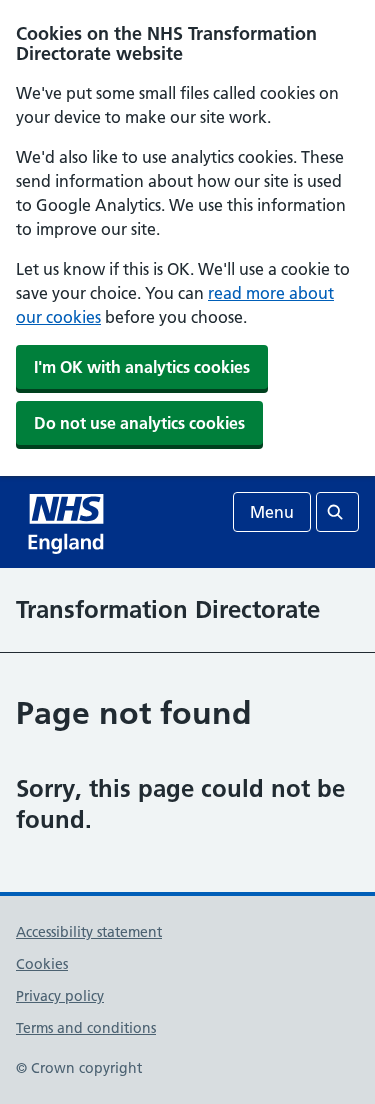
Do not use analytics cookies (139, 423)
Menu (272, 512)
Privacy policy (60, 996)
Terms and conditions (86, 1028)
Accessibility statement (89, 932)
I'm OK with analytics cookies (142, 367)
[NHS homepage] (68, 522)
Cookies (42, 964)
